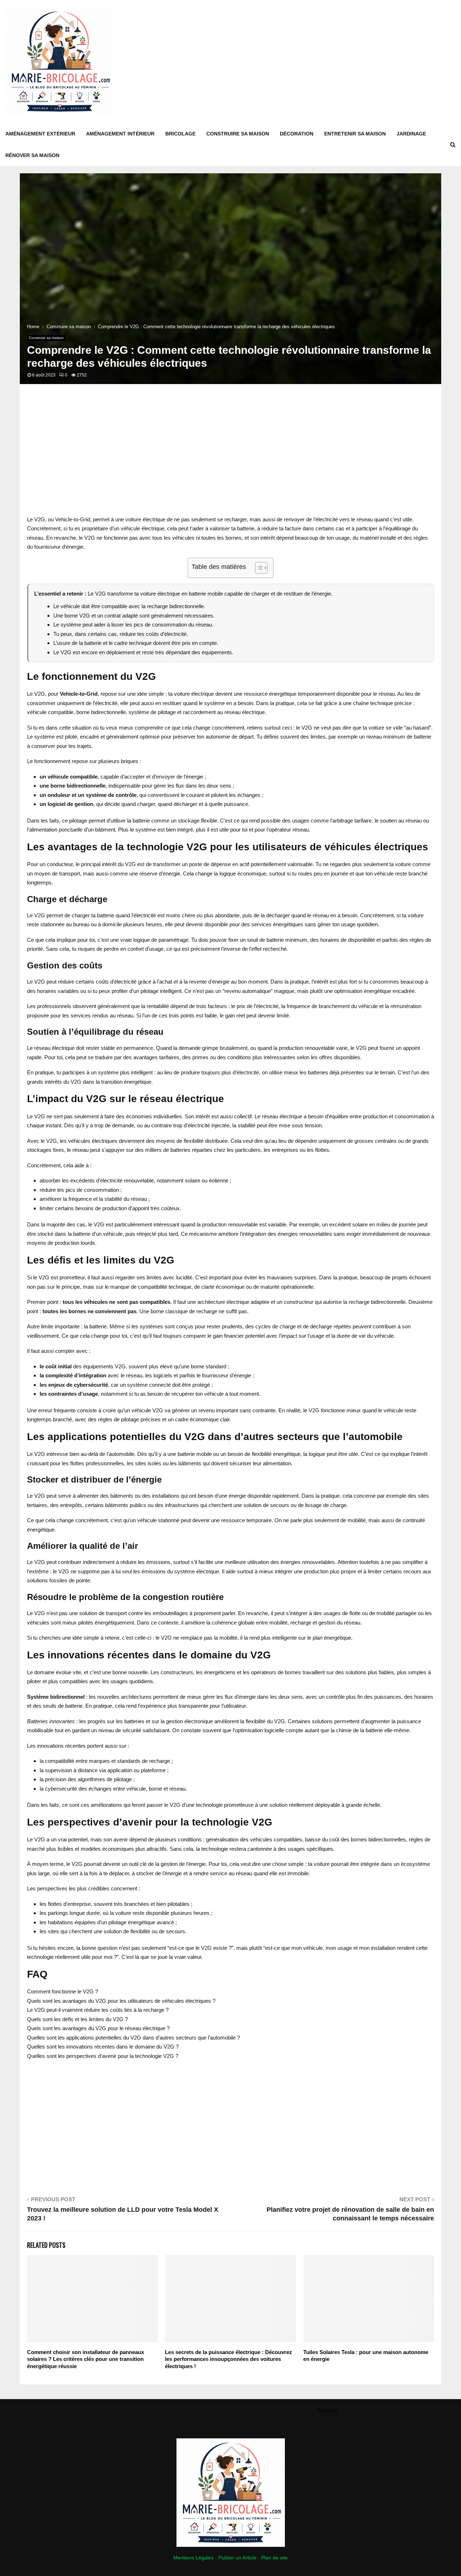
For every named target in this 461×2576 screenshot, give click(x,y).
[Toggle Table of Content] (258, 568)
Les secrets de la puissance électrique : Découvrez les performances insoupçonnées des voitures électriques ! (229, 2359)
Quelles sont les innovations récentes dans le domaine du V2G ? (103, 2047)
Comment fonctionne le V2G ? (62, 1991)
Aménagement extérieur (40, 134)
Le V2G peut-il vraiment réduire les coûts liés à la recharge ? (98, 2010)
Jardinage (411, 134)
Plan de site (274, 2558)
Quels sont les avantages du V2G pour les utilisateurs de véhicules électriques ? (121, 2001)
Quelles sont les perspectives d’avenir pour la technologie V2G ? (103, 2056)
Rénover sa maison (32, 155)
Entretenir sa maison (355, 134)
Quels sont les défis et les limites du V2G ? (77, 2019)
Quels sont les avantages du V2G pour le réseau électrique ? (98, 2028)
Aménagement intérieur (120, 134)
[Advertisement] (325, 62)
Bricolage (180, 134)
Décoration (297, 134)
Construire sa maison (238, 134)
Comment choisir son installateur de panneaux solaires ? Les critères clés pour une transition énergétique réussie (86, 2359)
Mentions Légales (193, 2558)
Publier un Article (237, 2558)
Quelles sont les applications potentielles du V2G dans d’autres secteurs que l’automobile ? (133, 2038)
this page (328, 2410)
